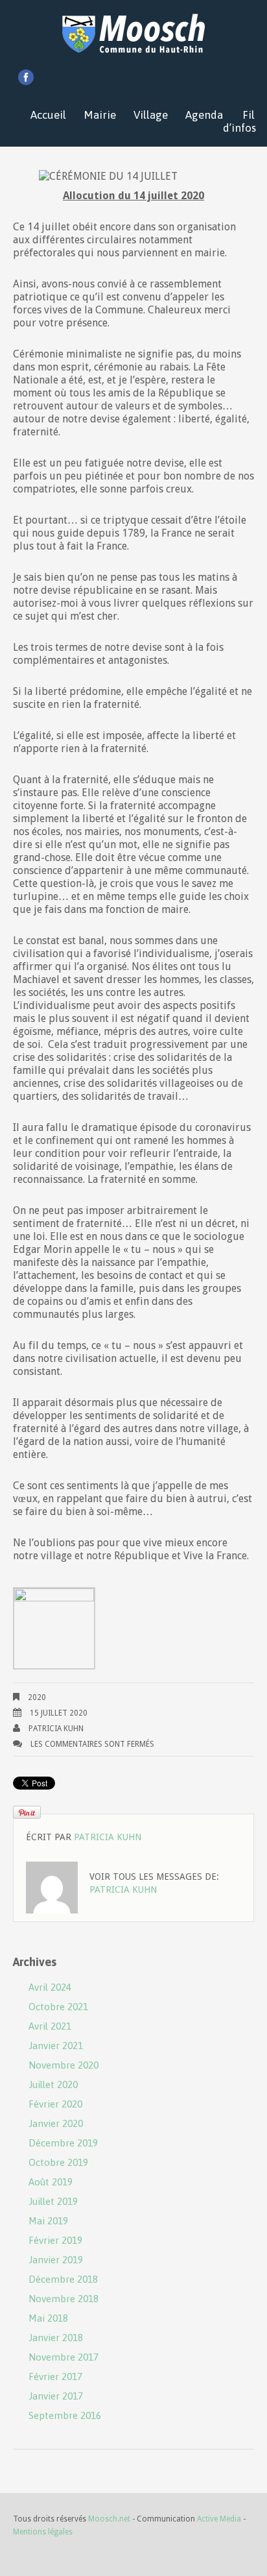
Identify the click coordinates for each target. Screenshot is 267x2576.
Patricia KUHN (56, 1729)
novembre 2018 (64, 2299)
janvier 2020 (56, 2123)
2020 (37, 1697)
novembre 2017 (64, 2357)
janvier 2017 (56, 2396)
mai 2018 (48, 2318)
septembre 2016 (65, 2415)
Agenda (204, 115)
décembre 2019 (63, 2143)
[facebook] (26, 77)
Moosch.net (109, 2519)
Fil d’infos (239, 121)
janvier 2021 (56, 2046)
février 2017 (55, 2376)
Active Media (219, 2519)
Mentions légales (43, 2532)
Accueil (48, 115)
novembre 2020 (64, 2065)
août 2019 (51, 2182)
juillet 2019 (53, 2201)
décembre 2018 (63, 2279)
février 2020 (55, 2104)
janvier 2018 (56, 2338)
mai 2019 (48, 2221)
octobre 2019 (58, 2162)
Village (151, 115)
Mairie (100, 115)
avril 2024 (50, 1987)
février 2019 (55, 2240)
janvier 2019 (56, 2260)
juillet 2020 (53, 2084)
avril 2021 (50, 2026)
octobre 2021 (58, 2007)
